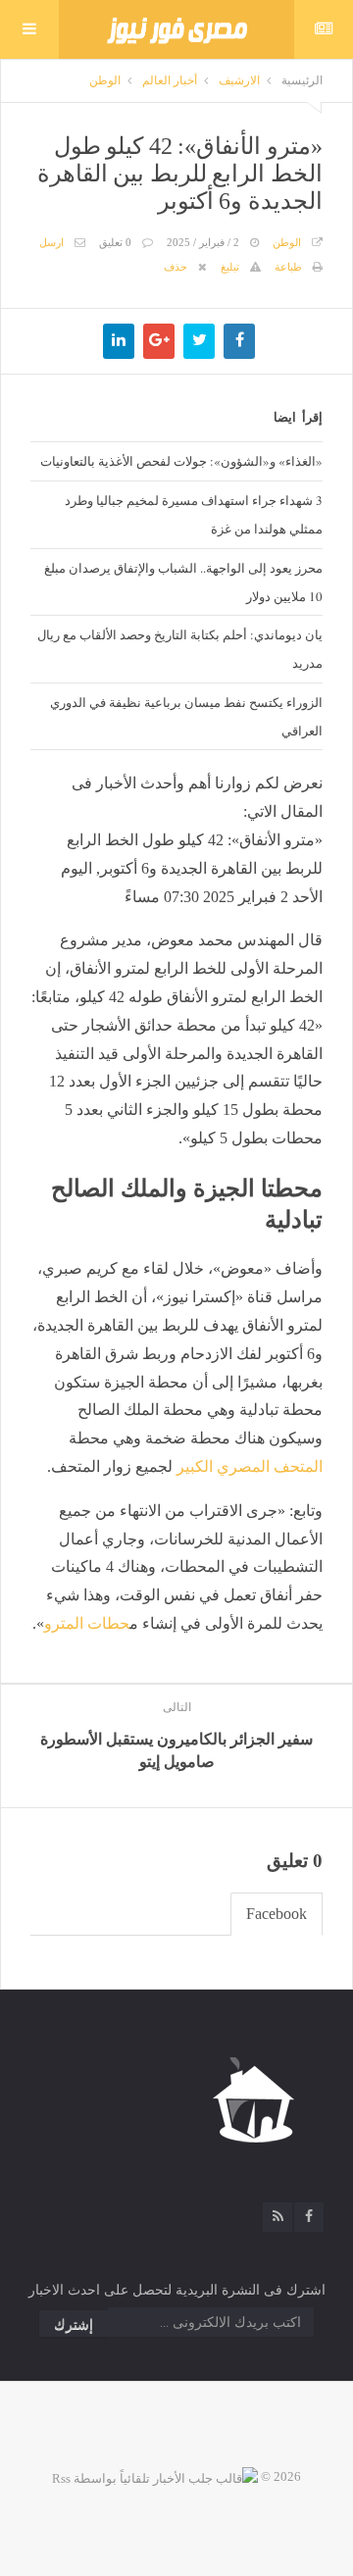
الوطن (105, 80)
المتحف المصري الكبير (250, 1466)
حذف (176, 267)
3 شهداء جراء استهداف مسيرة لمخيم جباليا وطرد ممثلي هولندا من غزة (194, 514)
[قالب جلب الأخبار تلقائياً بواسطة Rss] (155, 2476)
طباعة (288, 267)
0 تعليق (115, 242)
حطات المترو (87, 1623)
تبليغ (230, 267)
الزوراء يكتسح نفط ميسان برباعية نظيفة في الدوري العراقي (186, 716)
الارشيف (239, 80)
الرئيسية (302, 80)
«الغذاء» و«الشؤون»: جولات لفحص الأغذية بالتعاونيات (181, 461)
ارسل (51, 242)
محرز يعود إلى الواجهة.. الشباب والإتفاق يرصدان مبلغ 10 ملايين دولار (183, 582)
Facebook (277, 1914)
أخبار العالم (170, 80)
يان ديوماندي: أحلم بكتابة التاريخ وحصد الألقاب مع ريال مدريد (180, 649)
